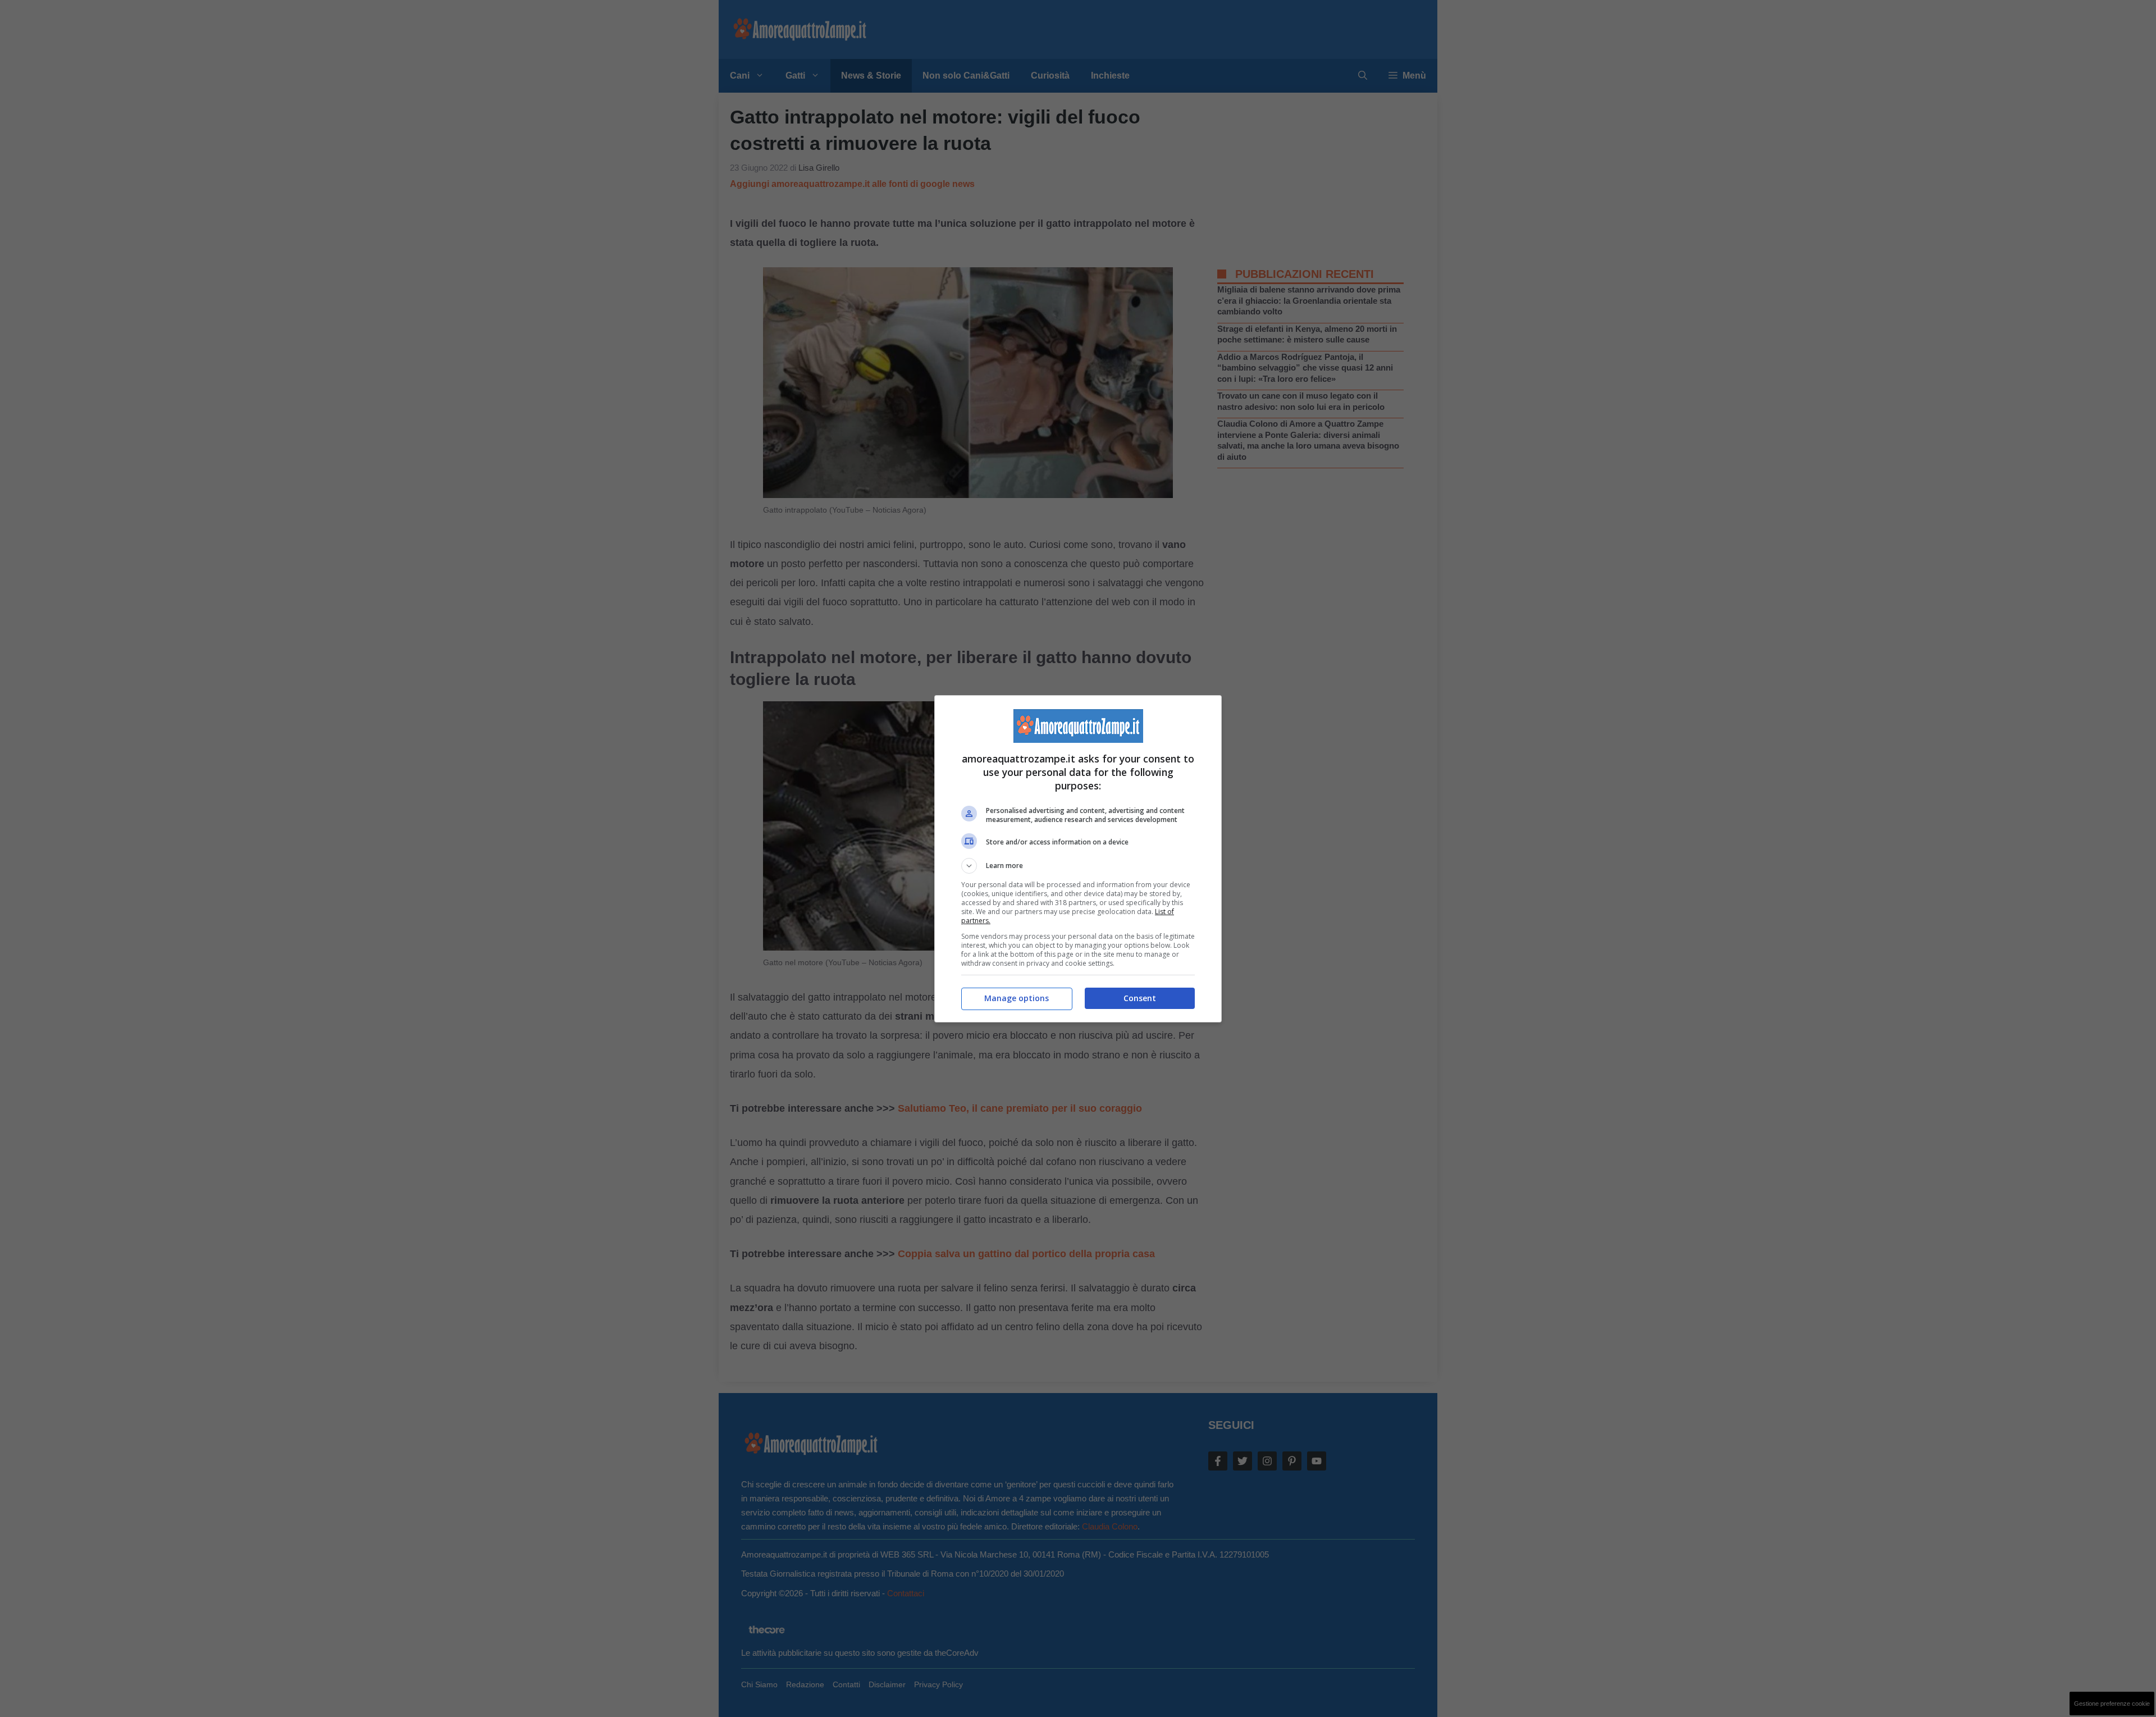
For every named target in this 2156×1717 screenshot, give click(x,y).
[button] (1078, 866)
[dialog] (1078, 859)
